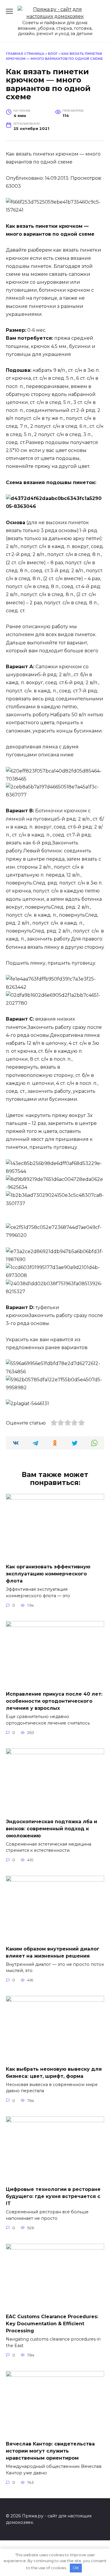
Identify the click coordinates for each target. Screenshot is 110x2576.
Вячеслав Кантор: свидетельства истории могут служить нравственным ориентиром (50, 2451)
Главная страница (25, 54)
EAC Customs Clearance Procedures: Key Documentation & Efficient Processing (52, 2324)
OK (76, 2568)
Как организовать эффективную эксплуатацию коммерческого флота (48, 1574)
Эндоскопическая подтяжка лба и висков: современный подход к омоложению (51, 1828)
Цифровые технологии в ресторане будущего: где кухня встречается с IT (53, 2196)
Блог (53, 54)
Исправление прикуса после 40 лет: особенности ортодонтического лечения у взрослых (54, 1701)
